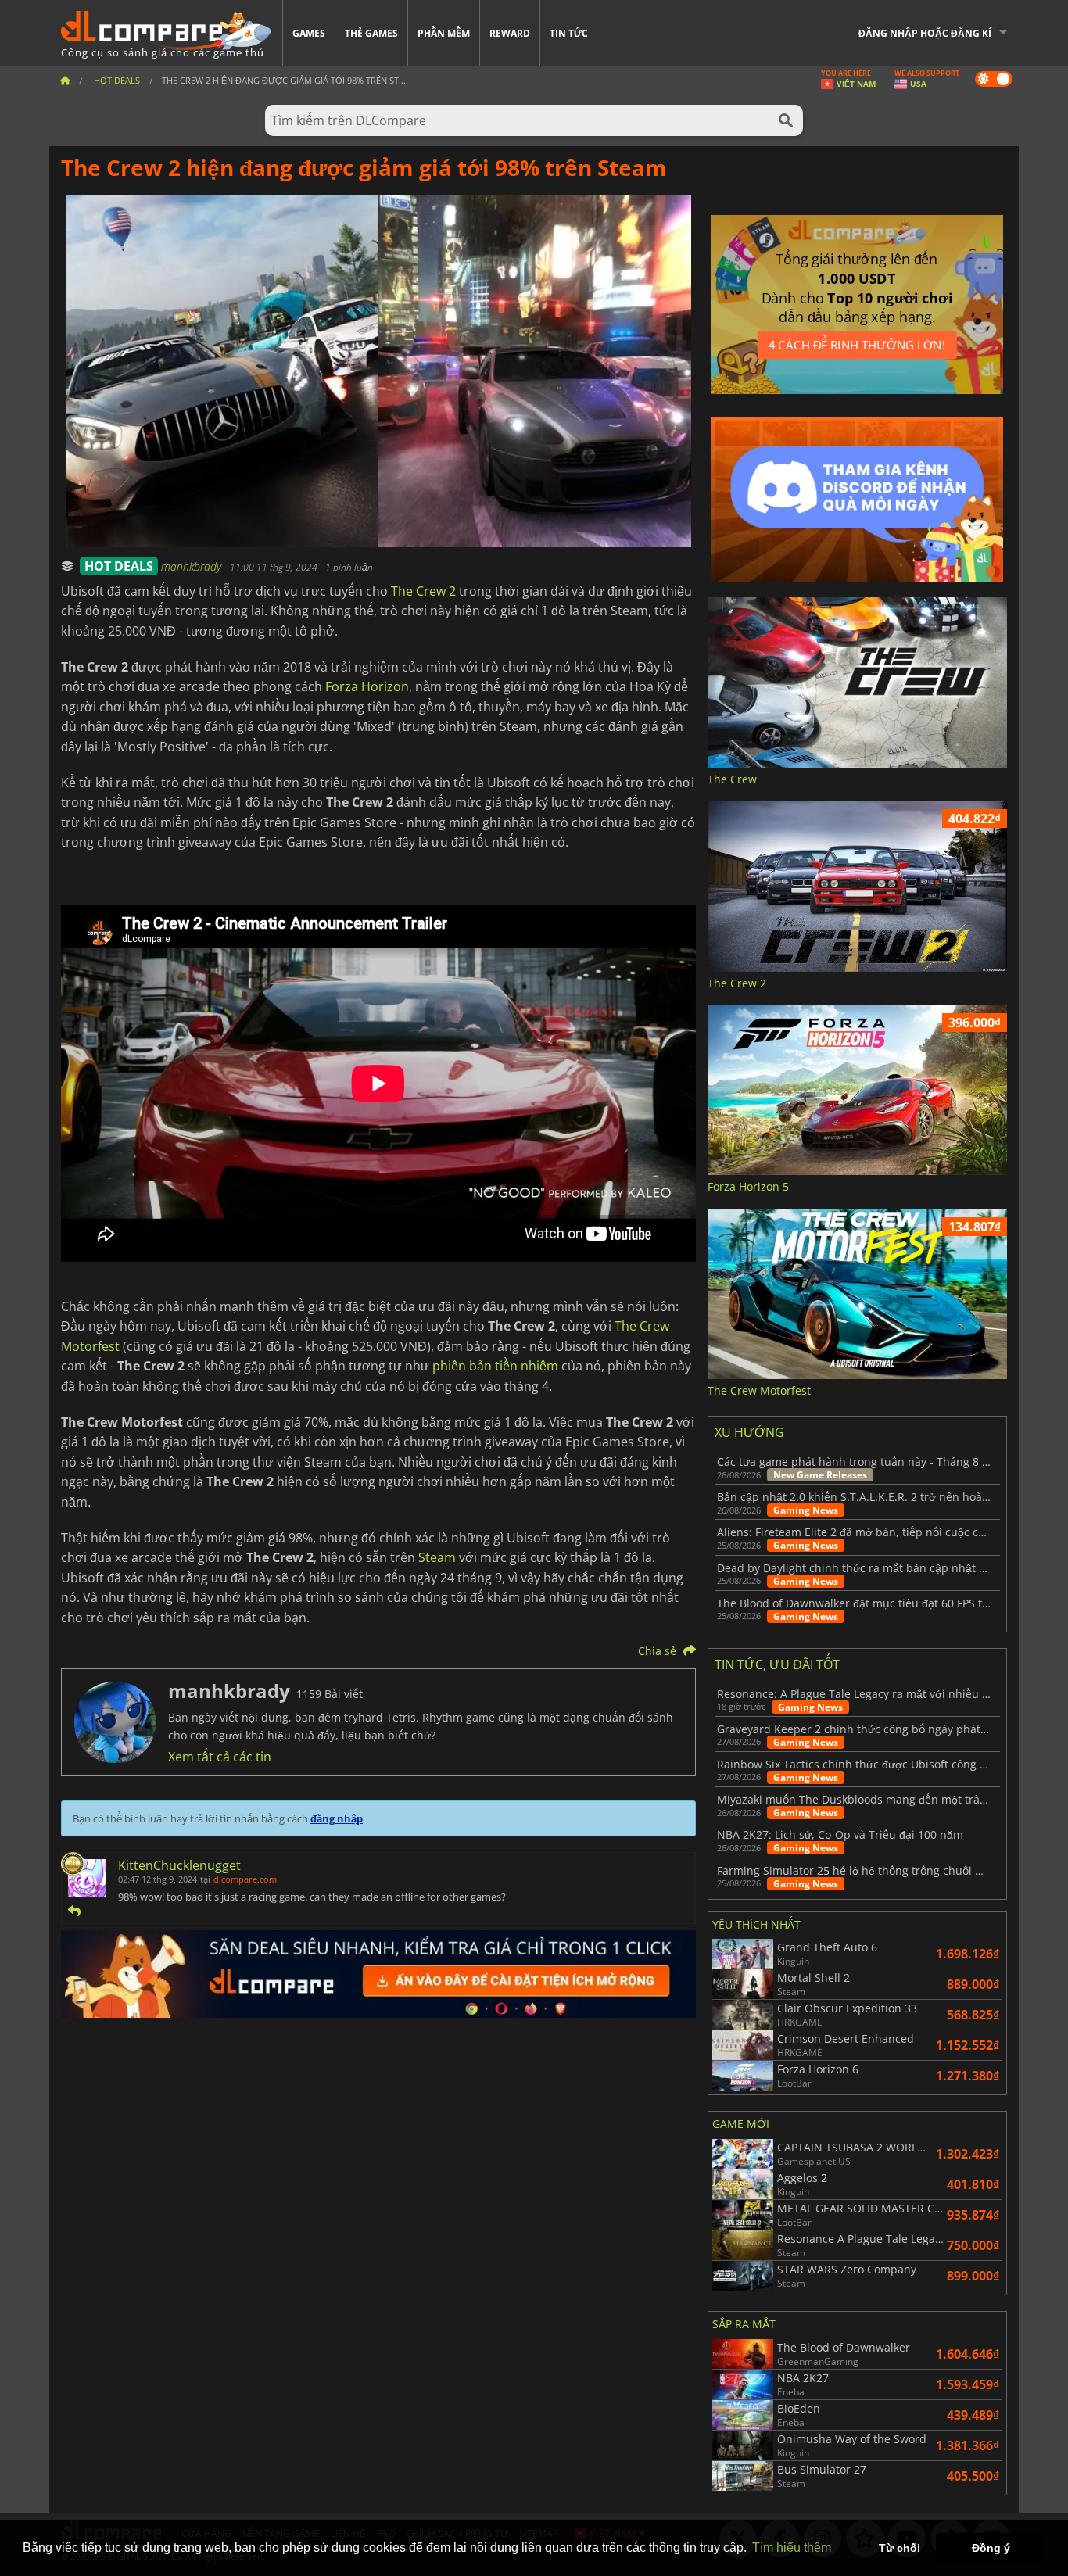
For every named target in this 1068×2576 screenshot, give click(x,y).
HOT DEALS (119, 566)
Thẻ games (371, 33)
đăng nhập (337, 1818)
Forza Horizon (367, 686)
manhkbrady (193, 566)
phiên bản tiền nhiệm (495, 1366)
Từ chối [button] (900, 2548)
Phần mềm (444, 33)
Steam (437, 1557)
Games (309, 33)
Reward (510, 33)
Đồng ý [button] (991, 2548)
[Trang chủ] (65, 80)
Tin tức (569, 33)
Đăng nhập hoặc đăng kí (925, 33)
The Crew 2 (423, 591)
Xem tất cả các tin (220, 1757)
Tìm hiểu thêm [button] (792, 2547)
